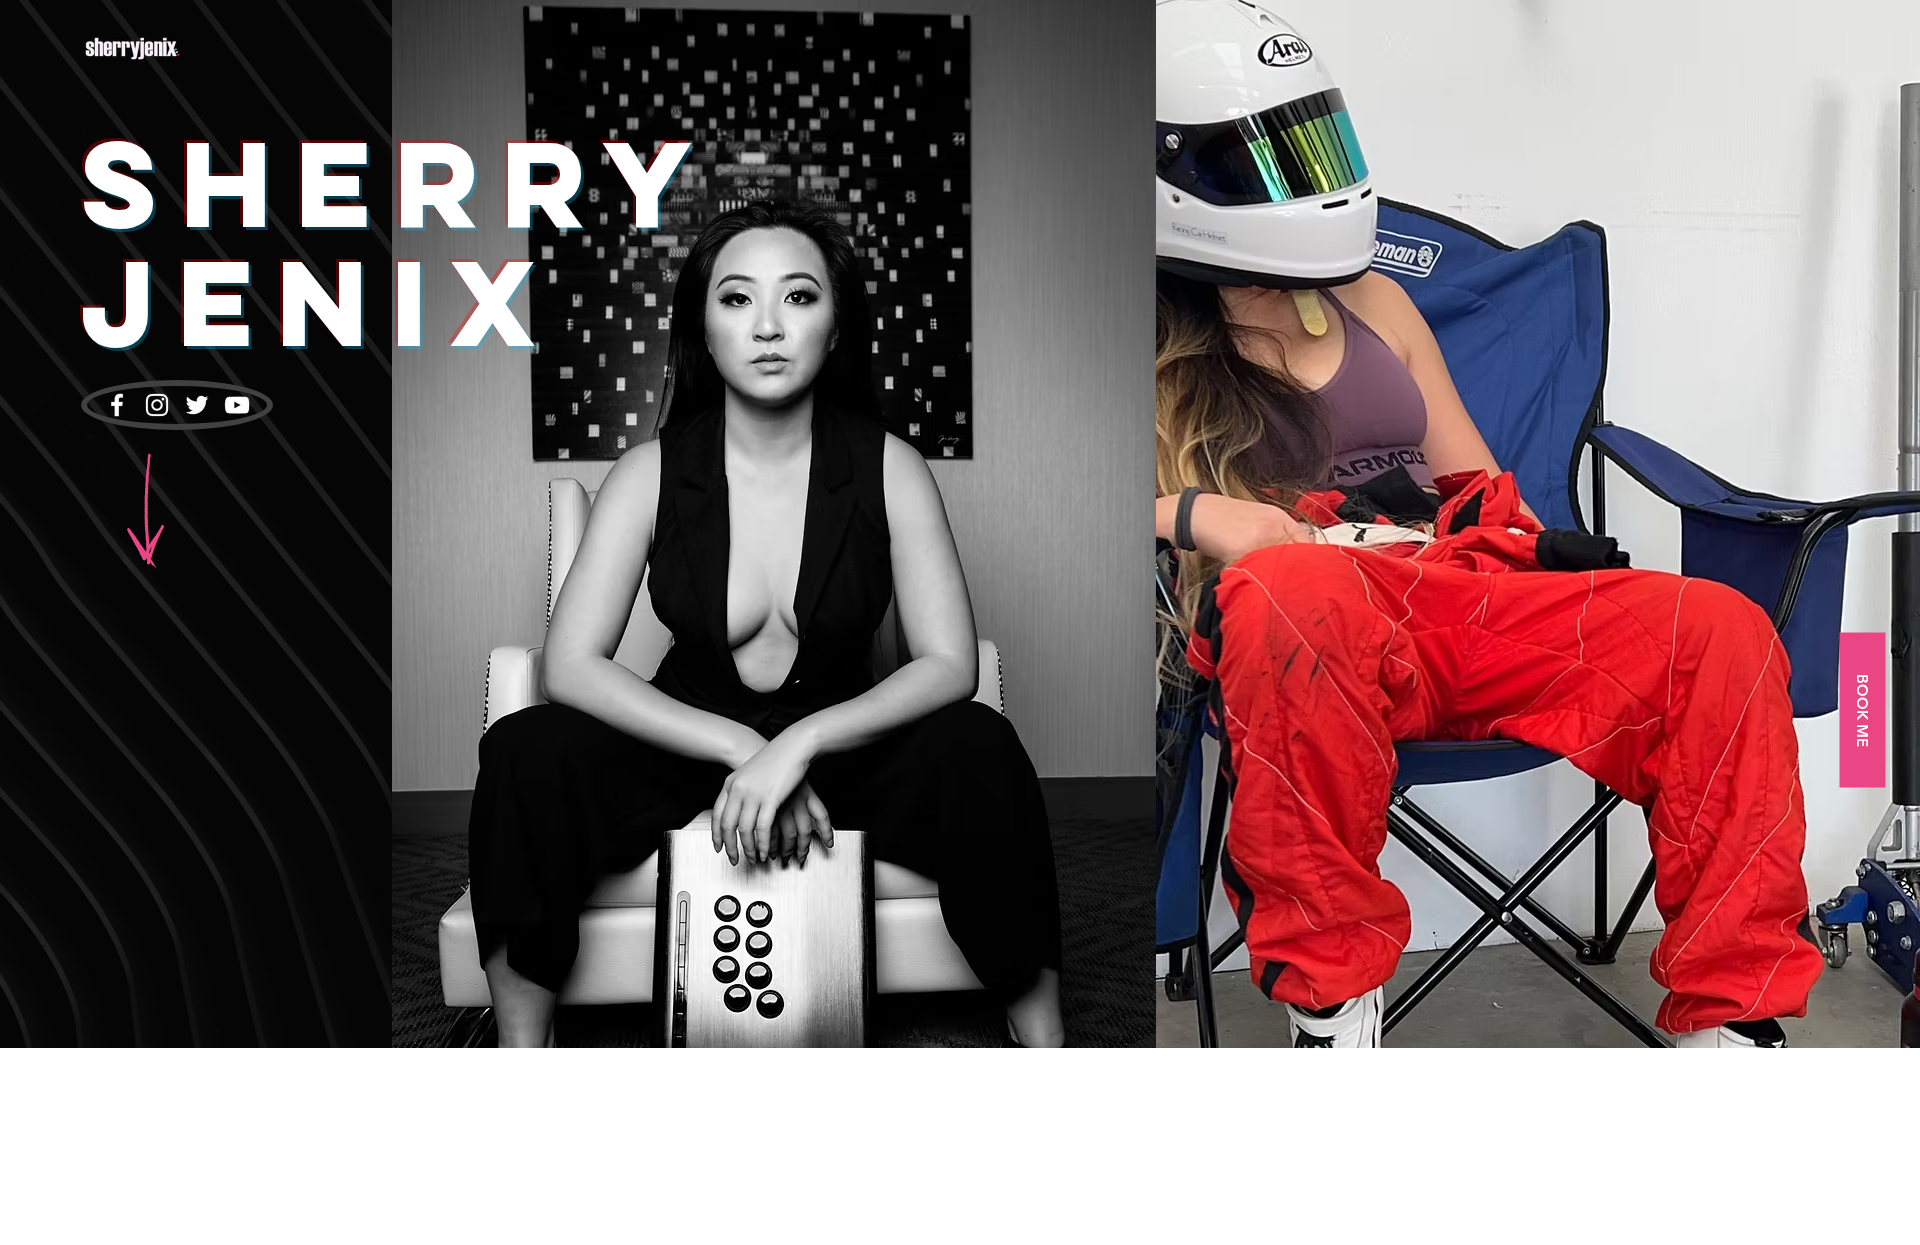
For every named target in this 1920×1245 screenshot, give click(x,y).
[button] (1862, 709)
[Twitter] (197, 405)
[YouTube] (237, 405)
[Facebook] (117, 405)
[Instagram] (157, 405)
